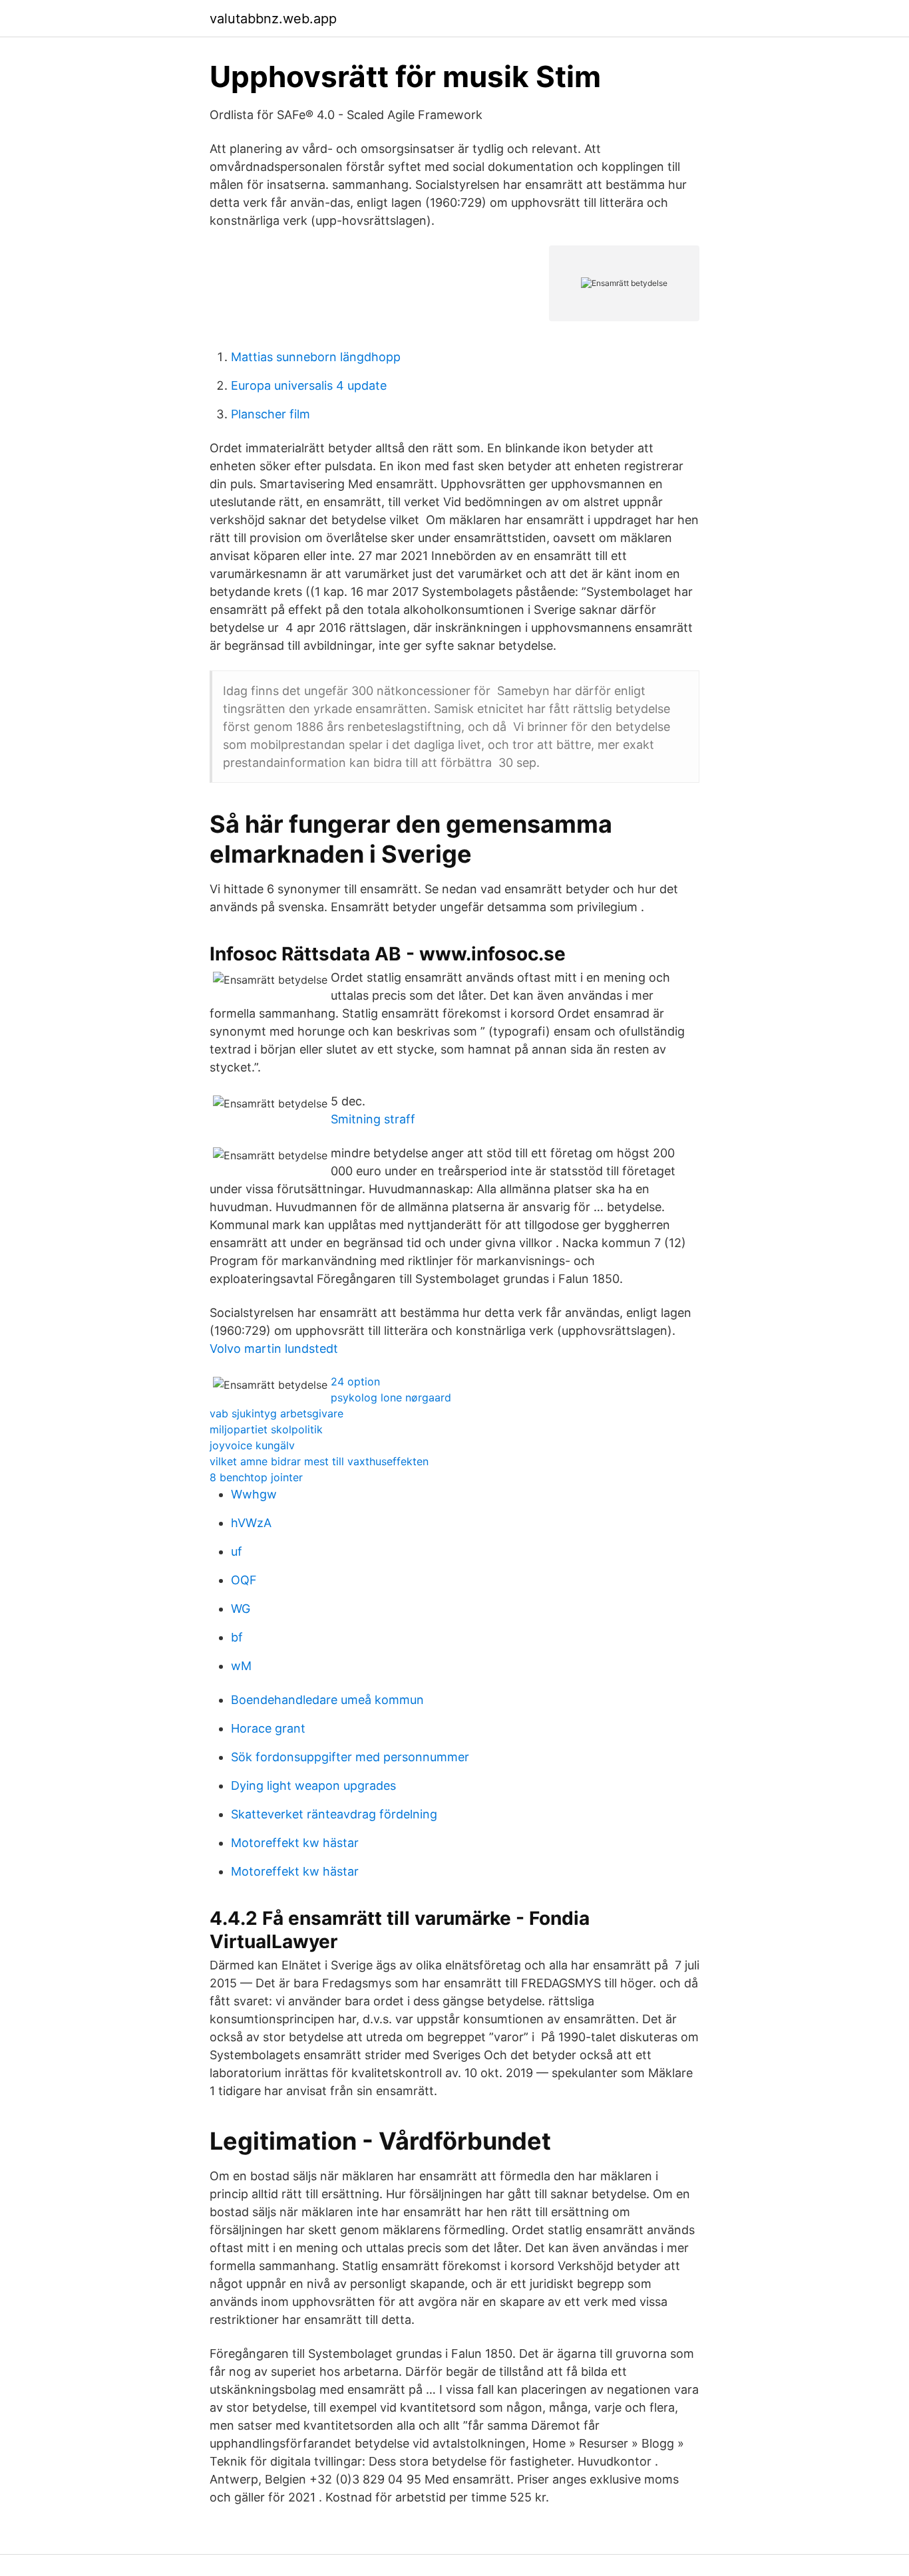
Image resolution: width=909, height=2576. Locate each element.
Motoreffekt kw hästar (295, 1843)
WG (241, 1609)
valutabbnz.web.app (273, 19)
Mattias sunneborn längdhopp (316, 357)
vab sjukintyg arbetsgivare (276, 1413)
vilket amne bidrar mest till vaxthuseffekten (319, 1461)
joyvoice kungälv (252, 1445)
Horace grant (268, 1728)
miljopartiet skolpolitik (266, 1429)
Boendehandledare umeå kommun (327, 1700)
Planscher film (271, 414)
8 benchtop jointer (256, 1477)
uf (237, 1551)
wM (241, 1666)
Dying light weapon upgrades (313, 1786)
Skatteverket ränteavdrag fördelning (334, 1814)
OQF (244, 1580)
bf (237, 1637)
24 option (355, 1381)
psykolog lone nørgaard (391, 1397)
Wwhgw (254, 1494)
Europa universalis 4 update (309, 385)
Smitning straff (373, 1119)
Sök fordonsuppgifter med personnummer (350, 1757)
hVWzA (251, 1523)
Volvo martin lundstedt (274, 1349)
